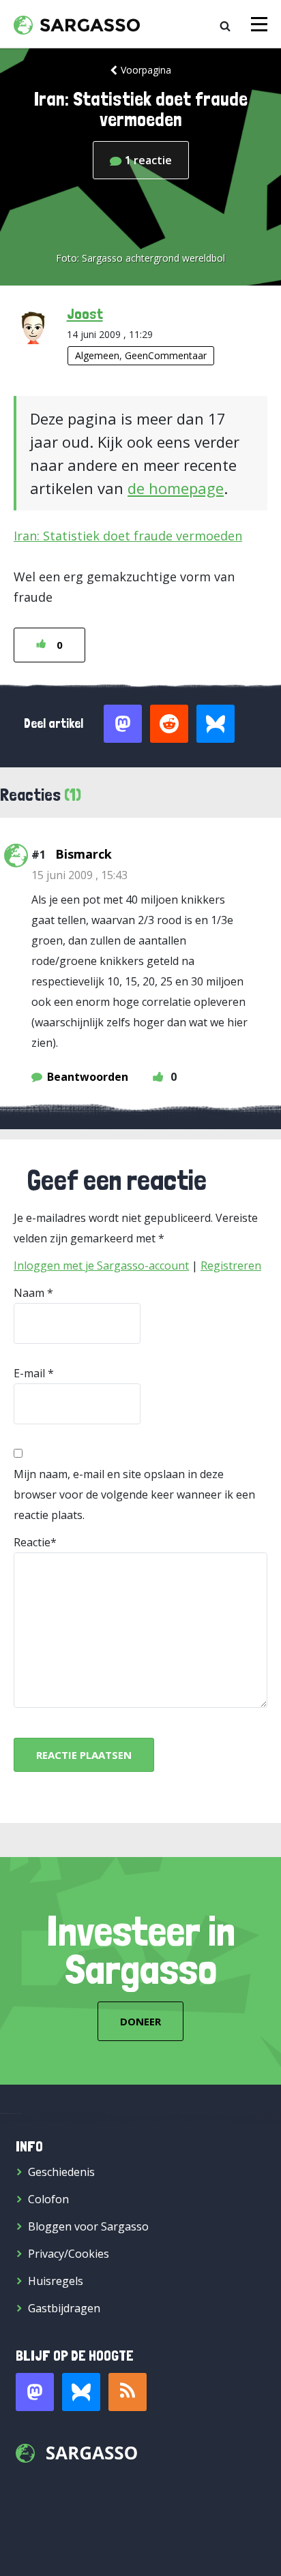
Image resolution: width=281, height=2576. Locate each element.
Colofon (48, 2199)
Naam (29, 1293)
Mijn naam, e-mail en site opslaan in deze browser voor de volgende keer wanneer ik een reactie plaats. (134, 1494)
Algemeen (97, 355)
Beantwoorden (88, 1077)
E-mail (29, 1373)
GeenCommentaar (166, 355)
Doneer (140, 2021)
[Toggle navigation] (259, 24)
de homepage (176, 488)
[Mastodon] (35, 2392)
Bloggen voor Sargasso (88, 2226)
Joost (85, 313)
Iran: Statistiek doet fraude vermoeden (128, 536)
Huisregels (56, 2281)
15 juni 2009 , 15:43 (79, 875)
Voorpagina (146, 70)
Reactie (32, 1542)
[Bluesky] (81, 2392)
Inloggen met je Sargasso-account (101, 1266)
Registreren (231, 1266)
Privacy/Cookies (69, 2254)
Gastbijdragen (64, 2308)
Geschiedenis (61, 2172)
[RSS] (128, 2392)
